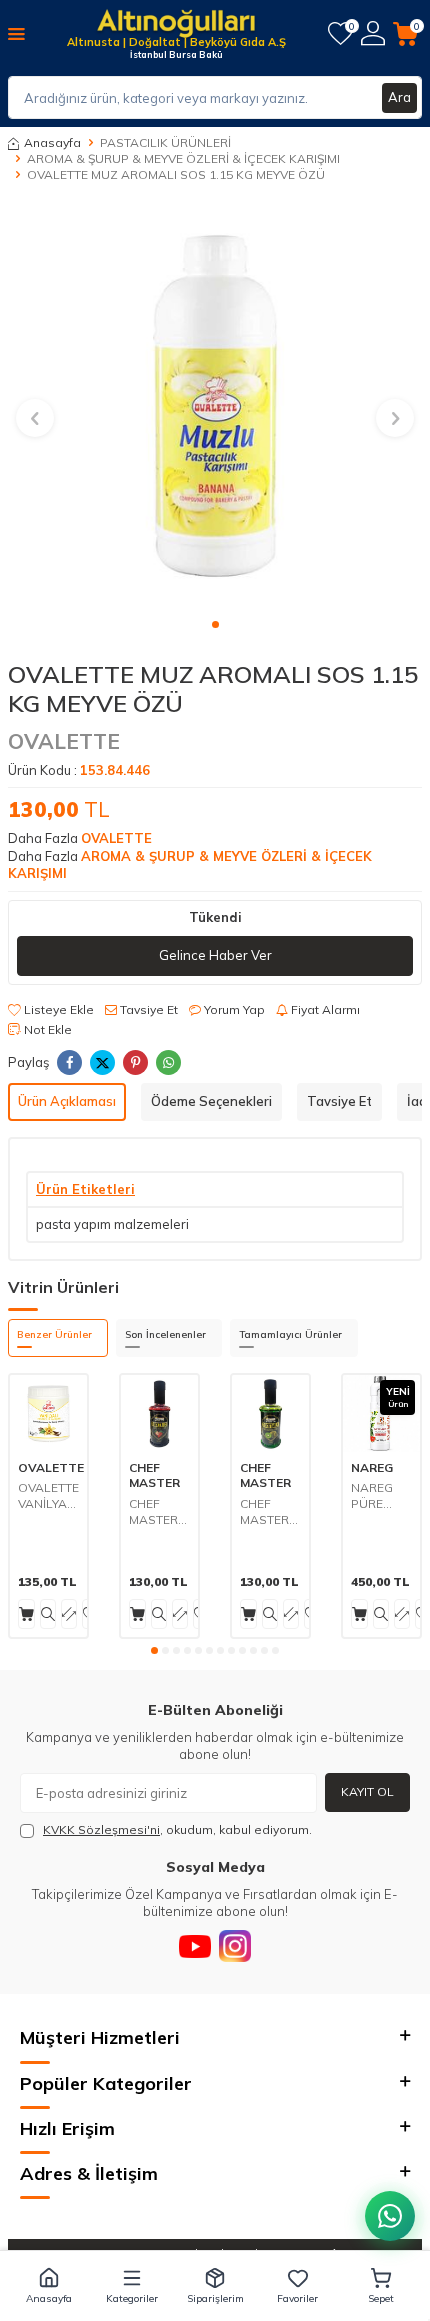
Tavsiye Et (147, 1009)
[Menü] (16, 33)
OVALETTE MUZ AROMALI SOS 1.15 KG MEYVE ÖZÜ (176, 174)
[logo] (176, 25)
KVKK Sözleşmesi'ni (101, 1829)
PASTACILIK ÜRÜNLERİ (165, 142)
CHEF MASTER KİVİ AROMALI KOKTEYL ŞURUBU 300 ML (268, 1511)
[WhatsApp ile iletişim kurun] (390, 2216)
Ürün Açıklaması (67, 1101)
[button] (215, 624)
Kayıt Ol (367, 1791)
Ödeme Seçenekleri (211, 1101)
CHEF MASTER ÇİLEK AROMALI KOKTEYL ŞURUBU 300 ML (157, 1511)
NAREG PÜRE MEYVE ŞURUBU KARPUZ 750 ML (376, 1495)
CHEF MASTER (154, 1475)
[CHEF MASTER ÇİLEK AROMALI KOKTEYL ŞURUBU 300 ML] (159, 1413)
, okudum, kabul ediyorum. (177, 1829)
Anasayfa (52, 142)
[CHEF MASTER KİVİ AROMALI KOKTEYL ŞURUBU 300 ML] (270, 1413)
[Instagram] (235, 1946)
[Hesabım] (373, 33)
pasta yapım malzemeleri (112, 1224)
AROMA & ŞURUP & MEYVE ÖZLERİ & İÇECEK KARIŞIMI (183, 158)
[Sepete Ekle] (26, 1614)
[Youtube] (195, 1946)
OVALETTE (64, 741)
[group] (215, 406)
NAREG (372, 1467)
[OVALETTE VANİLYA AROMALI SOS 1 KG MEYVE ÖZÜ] (48, 1413)
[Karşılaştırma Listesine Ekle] (69, 1614)
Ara (399, 97)
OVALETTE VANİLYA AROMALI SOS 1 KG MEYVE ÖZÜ (48, 1495)
